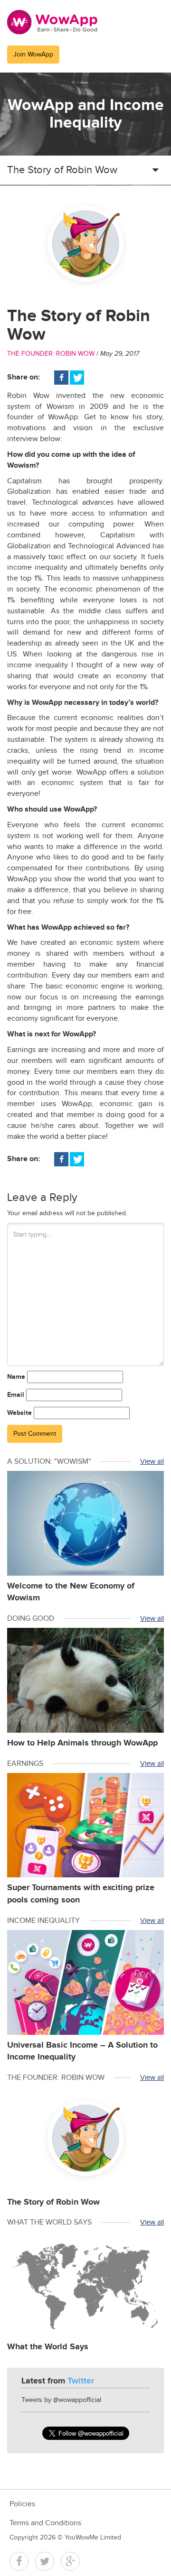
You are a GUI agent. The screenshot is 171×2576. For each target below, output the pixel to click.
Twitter (45, 2561)
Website (19, 1413)
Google (70, 2561)
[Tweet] (77, 378)
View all (152, 1462)
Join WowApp (33, 55)
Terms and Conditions (45, 2523)
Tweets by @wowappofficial (61, 2400)
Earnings (25, 1764)
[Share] (61, 378)
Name (16, 1377)
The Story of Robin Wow (53, 2202)
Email (16, 1395)
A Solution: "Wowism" (49, 1462)
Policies (22, 2504)
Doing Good (31, 1619)
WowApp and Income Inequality (86, 114)
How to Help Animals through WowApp (82, 1743)
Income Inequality (43, 1921)
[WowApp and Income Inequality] (52, 22)
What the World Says (49, 2222)
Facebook (19, 2561)
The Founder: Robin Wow (51, 354)
